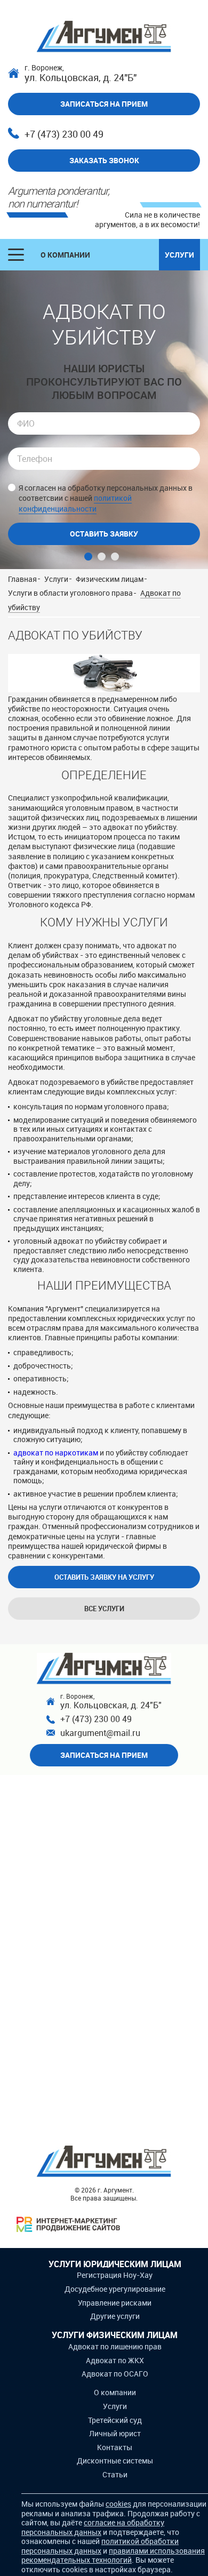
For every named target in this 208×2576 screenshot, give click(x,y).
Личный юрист (115, 2433)
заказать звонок (104, 160)
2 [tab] (102, 557)
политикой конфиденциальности (75, 503)
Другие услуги (115, 2316)
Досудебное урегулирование (115, 2289)
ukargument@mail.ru (100, 1733)
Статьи (115, 2474)
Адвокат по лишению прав (115, 2346)
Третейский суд (115, 2420)
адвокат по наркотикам (56, 1453)
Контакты (115, 2447)
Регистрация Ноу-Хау (115, 2275)
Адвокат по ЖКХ (115, 2360)
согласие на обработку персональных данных (93, 2527)
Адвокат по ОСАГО (115, 2374)
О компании (65, 255)
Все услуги (104, 1609)
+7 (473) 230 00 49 (64, 134)
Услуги (179, 255)
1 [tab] (88, 557)
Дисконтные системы (115, 2461)
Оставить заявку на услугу (104, 1577)
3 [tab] (115, 557)
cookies (118, 2504)
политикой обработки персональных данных (100, 2546)
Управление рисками (115, 2303)
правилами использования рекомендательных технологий (113, 2555)
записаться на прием (104, 104)
